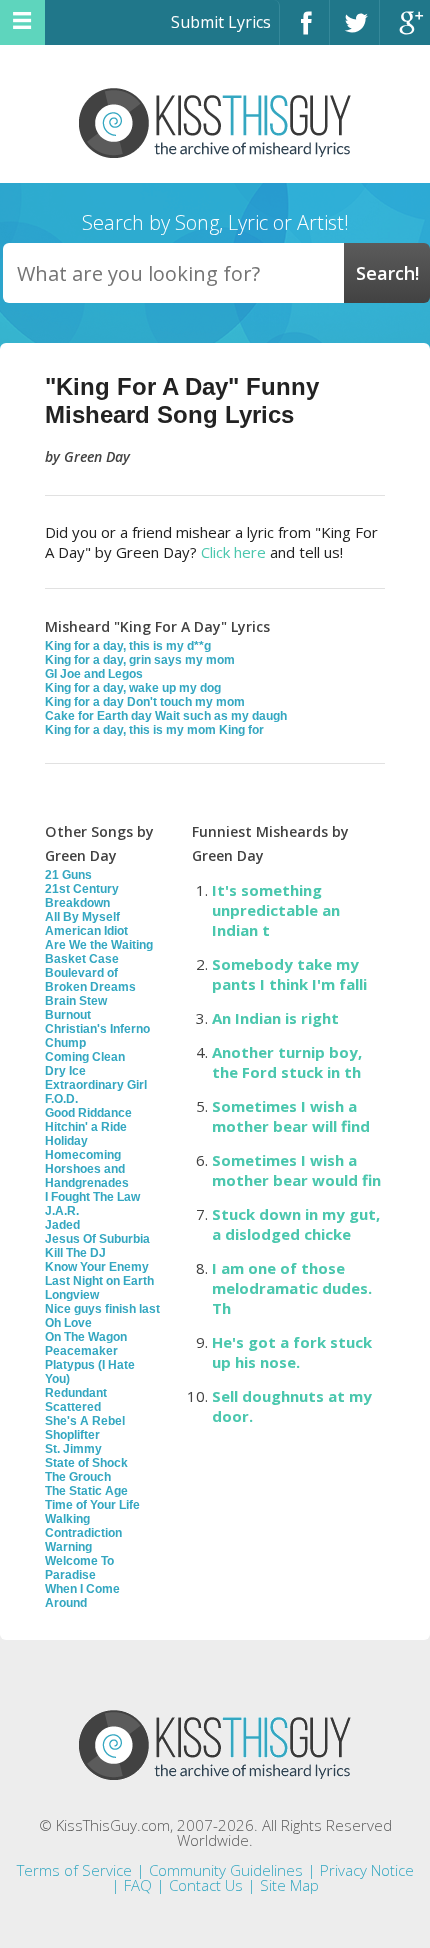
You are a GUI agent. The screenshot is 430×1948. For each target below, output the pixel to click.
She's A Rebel (85, 1421)
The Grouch (78, 1477)
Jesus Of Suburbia (97, 1239)
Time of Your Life (92, 1505)
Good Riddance (88, 1113)
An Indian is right (275, 1018)
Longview (72, 1295)
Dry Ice (65, 1071)
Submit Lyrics (221, 22)
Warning (68, 1547)
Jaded (62, 1225)
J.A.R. (62, 1211)
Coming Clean (85, 1057)
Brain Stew (76, 1001)
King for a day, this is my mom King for (154, 730)
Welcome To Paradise (79, 1568)
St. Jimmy (73, 1449)
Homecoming (83, 1155)
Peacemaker (81, 1351)
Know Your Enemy (97, 1267)
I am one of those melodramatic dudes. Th (292, 1288)
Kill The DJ (75, 1253)
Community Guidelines (226, 1870)
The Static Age (86, 1491)
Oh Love (68, 1323)
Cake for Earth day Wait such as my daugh (166, 716)
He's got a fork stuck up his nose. (292, 1352)
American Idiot (86, 931)
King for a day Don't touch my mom (145, 702)
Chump (65, 1043)
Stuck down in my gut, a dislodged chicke (296, 1224)
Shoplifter (72, 1435)
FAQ (138, 1885)
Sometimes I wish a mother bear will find (291, 1116)
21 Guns (68, 875)
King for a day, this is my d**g (128, 646)
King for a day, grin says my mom (140, 660)
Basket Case (82, 959)
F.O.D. (61, 1099)
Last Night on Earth (99, 1281)
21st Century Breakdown (82, 896)
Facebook (304, 31)
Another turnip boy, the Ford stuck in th (287, 1062)
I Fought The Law (92, 1197)
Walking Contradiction (83, 1526)
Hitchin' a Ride (86, 1127)
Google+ (405, 31)
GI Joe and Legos (94, 674)
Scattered (73, 1407)
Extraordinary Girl (96, 1085)
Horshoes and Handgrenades (87, 1176)
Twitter (354, 31)
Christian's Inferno (97, 1029)
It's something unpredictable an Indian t (276, 910)
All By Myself (82, 917)
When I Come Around (82, 1596)
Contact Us (206, 1885)
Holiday (66, 1141)
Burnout (68, 1015)
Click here (233, 552)
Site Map (289, 1885)
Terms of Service (74, 1870)
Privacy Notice (367, 1870)
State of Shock (86, 1463)
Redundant (76, 1393)
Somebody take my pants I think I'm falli (289, 974)
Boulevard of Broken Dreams (90, 980)
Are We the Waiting (99, 945)
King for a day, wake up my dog (133, 688)
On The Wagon (86, 1337)
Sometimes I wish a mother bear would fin (296, 1170)
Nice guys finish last (102, 1309)
